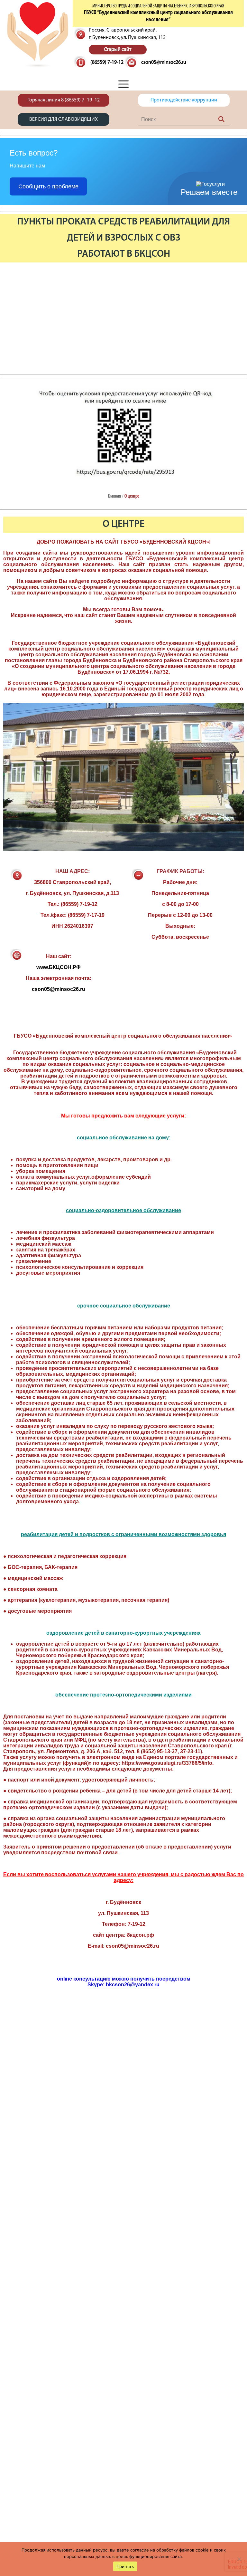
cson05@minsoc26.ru (164, 62)
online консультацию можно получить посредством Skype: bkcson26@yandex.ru (124, 1982)
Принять (125, 2566)
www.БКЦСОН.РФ (59, 967)
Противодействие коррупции (184, 100)
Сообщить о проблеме (48, 186)
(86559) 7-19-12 (107, 62)
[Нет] (239, 2559)
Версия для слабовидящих (64, 119)
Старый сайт (118, 50)
